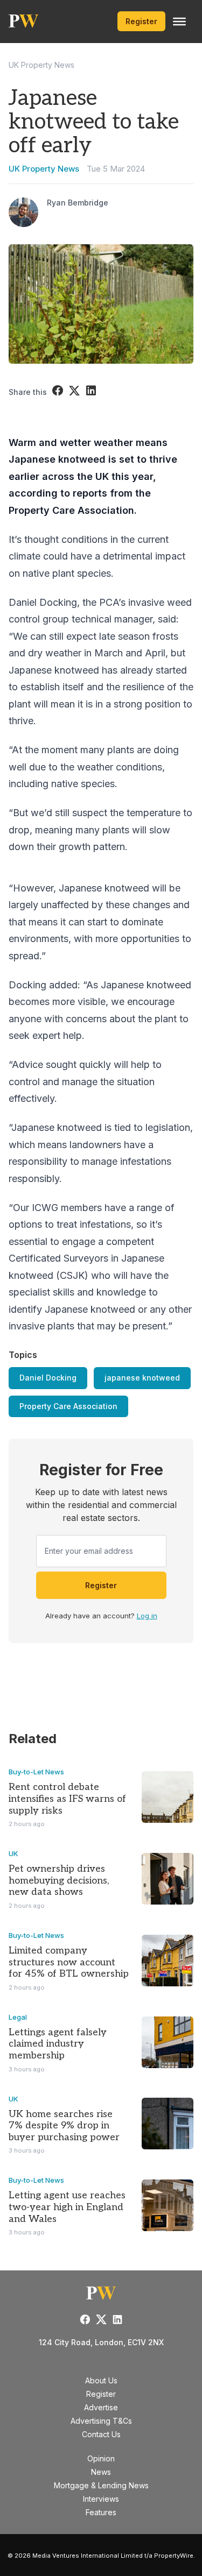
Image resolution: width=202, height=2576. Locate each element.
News (101, 2472)
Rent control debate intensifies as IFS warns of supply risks (67, 1799)
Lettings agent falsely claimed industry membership (58, 2044)
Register (141, 21)
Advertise (101, 2407)
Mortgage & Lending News (101, 2485)
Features (101, 2512)
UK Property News (41, 65)
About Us (101, 2380)
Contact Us (101, 2434)
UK (13, 1853)
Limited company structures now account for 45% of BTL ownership (69, 1962)
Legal (18, 2017)
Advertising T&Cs (101, 2421)
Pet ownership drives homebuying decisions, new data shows (59, 1880)
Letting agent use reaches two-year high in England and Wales (67, 2207)
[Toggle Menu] (179, 22)
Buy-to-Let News (36, 1772)
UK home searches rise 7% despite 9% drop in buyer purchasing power (64, 2126)
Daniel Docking (48, 1378)
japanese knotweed (142, 1378)
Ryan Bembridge (78, 203)
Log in (147, 1616)
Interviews (101, 2499)
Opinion (101, 2458)
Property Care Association (68, 1406)
